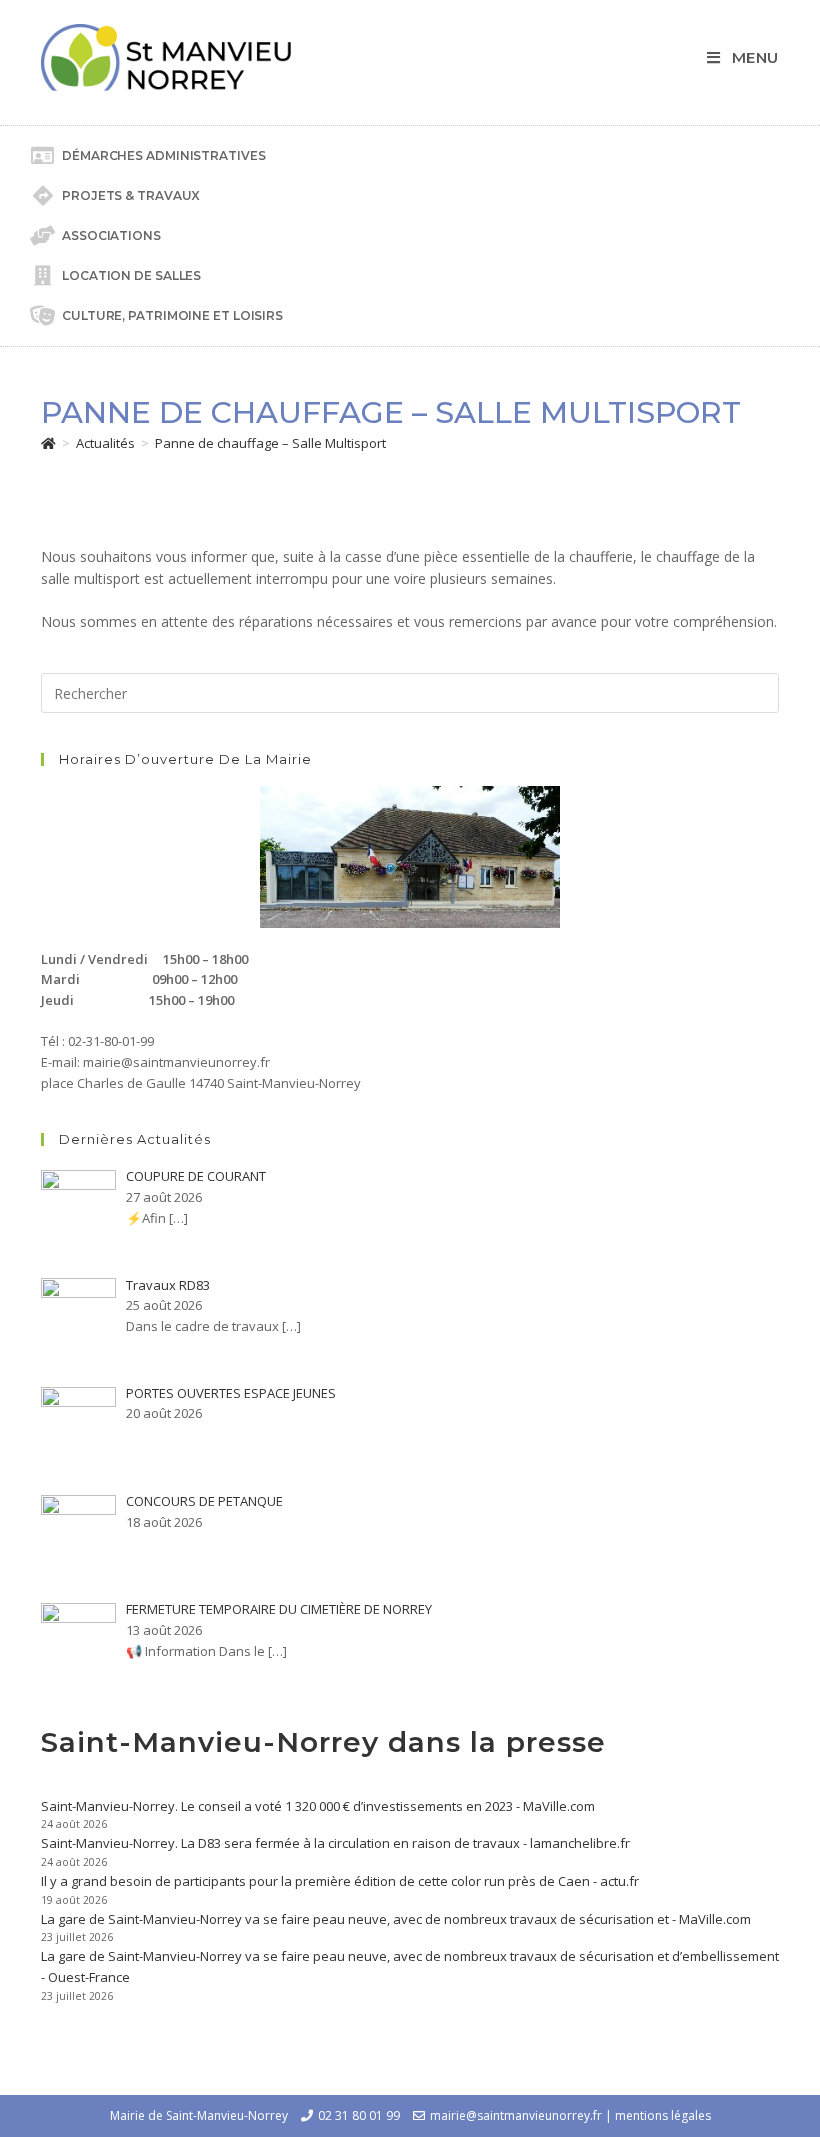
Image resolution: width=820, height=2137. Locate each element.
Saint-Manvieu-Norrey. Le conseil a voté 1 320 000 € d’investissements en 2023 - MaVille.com (318, 1806)
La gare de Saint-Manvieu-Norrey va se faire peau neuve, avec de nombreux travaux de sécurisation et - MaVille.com (396, 1919)
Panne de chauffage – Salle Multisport (270, 443)
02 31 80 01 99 (359, 2115)
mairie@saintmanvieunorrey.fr (516, 2115)
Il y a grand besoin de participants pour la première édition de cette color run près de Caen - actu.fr (340, 1881)
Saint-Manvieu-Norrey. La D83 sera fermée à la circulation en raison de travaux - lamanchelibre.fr (335, 1843)
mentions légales (663, 2115)
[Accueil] (48, 443)
